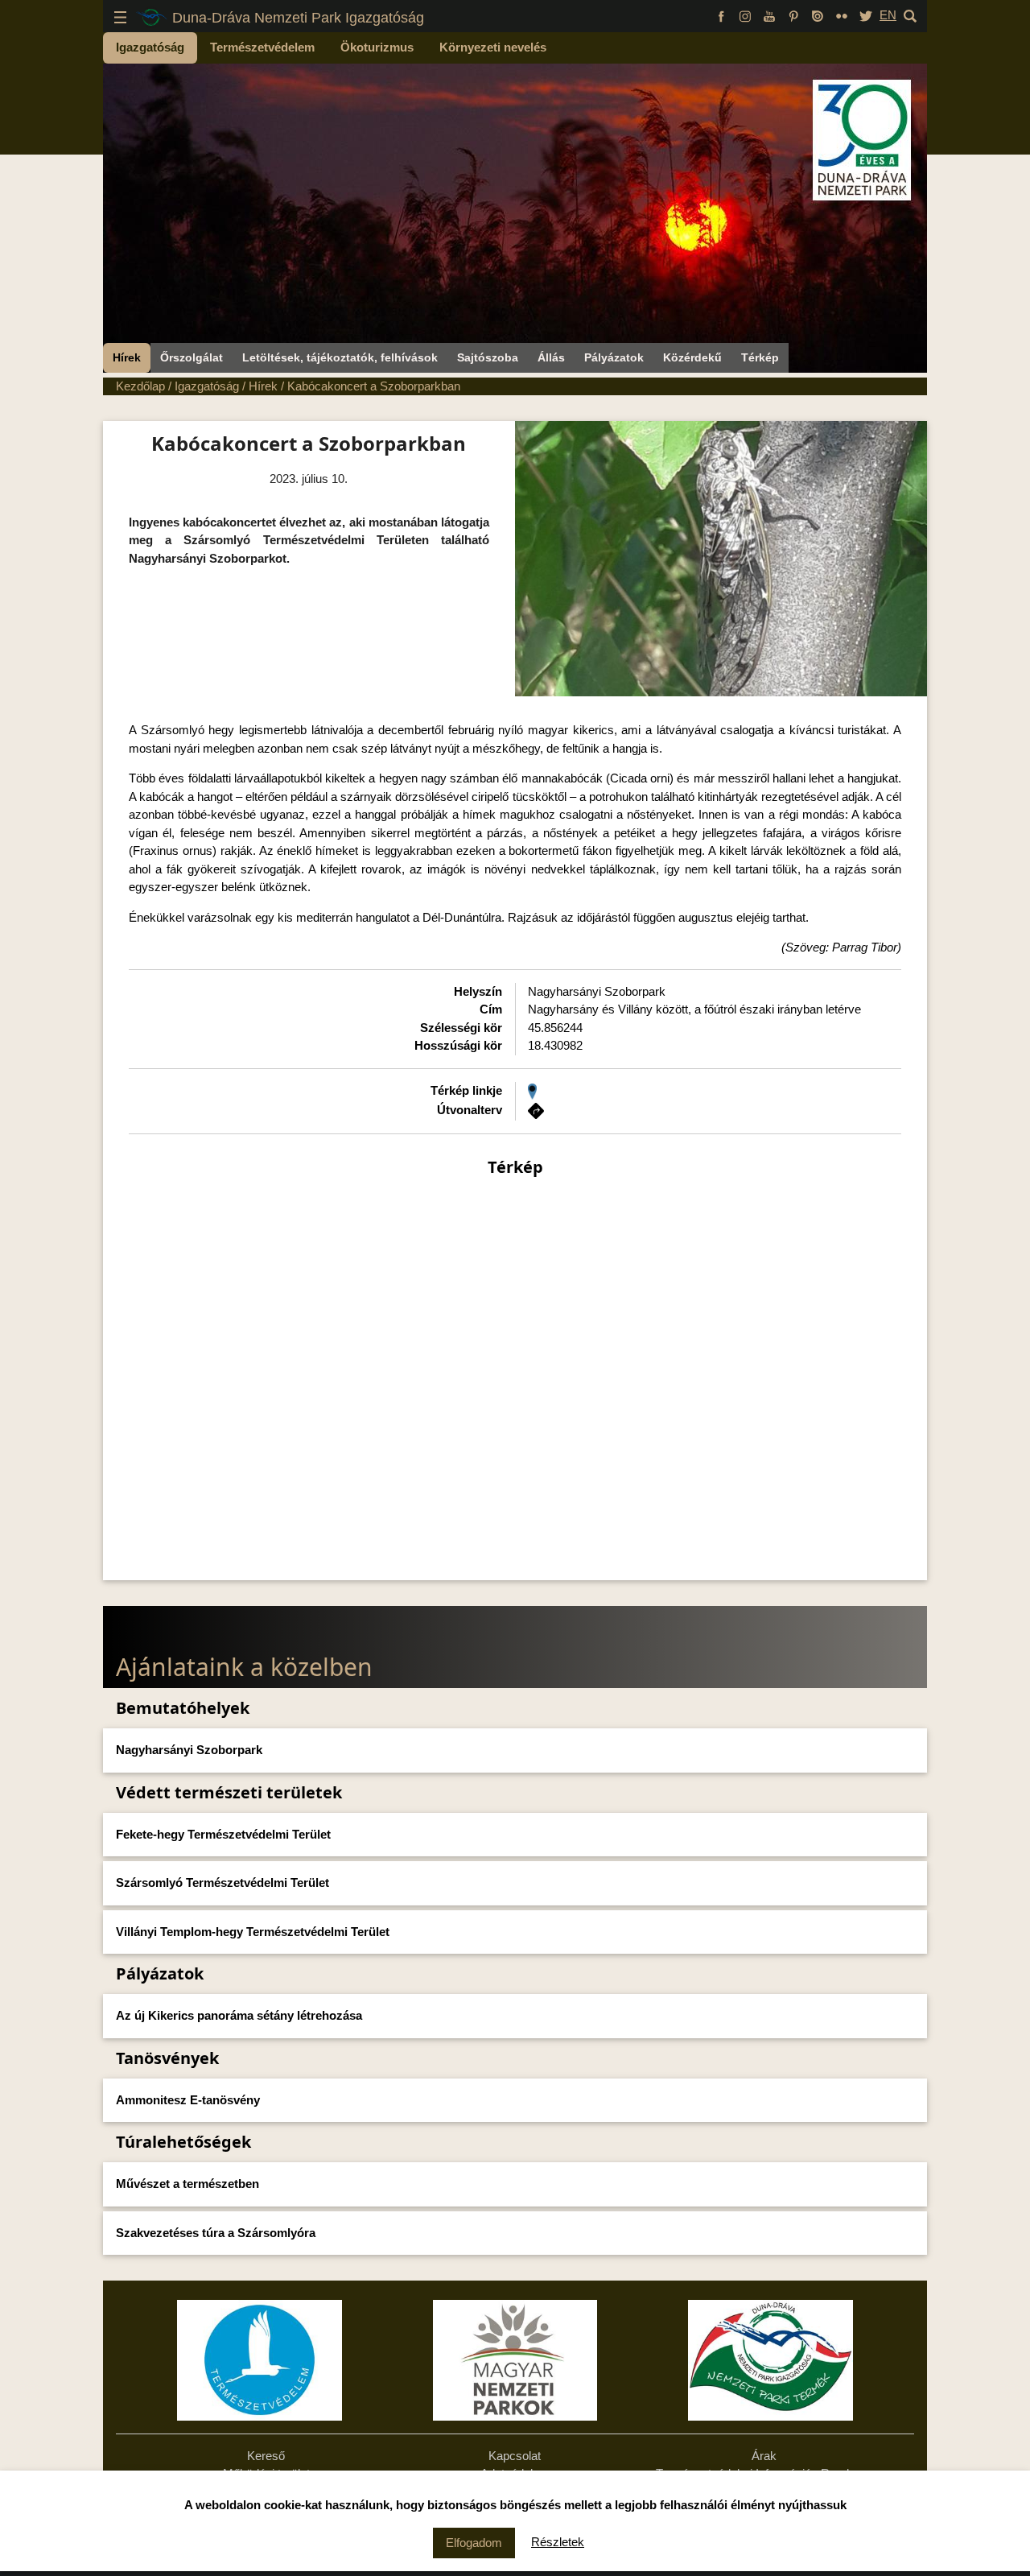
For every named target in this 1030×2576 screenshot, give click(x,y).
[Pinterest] (793, 15)
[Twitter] (866, 15)
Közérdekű (692, 357)
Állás (551, 357)
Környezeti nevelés (493, 47)
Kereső (266, 2456)
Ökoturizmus (377, 47)
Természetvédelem (262, 47)
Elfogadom (474, 2543)
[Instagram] (745, 15)
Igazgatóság (150, 47)
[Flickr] (842, 15)
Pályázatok (614, 357)
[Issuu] (818, 15)
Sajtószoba (488, 357)
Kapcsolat (515, 2456)
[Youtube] (769, 15)
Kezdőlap (140, 386)
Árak (764, 2456)
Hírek (127, 357)
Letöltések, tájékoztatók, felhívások (340, 357)
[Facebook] (721, 15)
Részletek (558, 2542)
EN (888, 15)
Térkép (760, 357)
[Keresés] (910, 15)
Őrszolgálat (192, 357)
